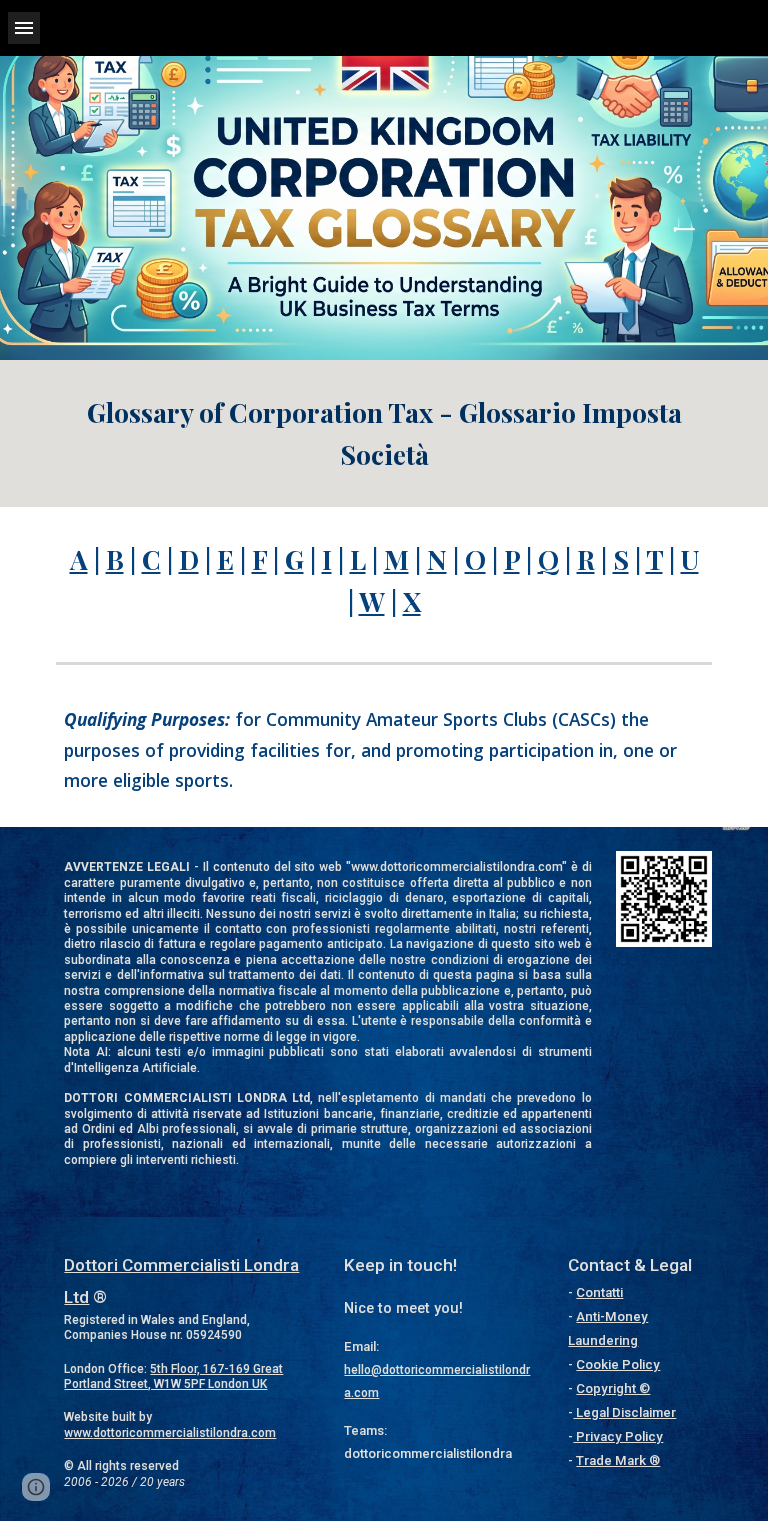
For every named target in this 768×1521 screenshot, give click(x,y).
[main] (383, 433)
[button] (24, 27)
